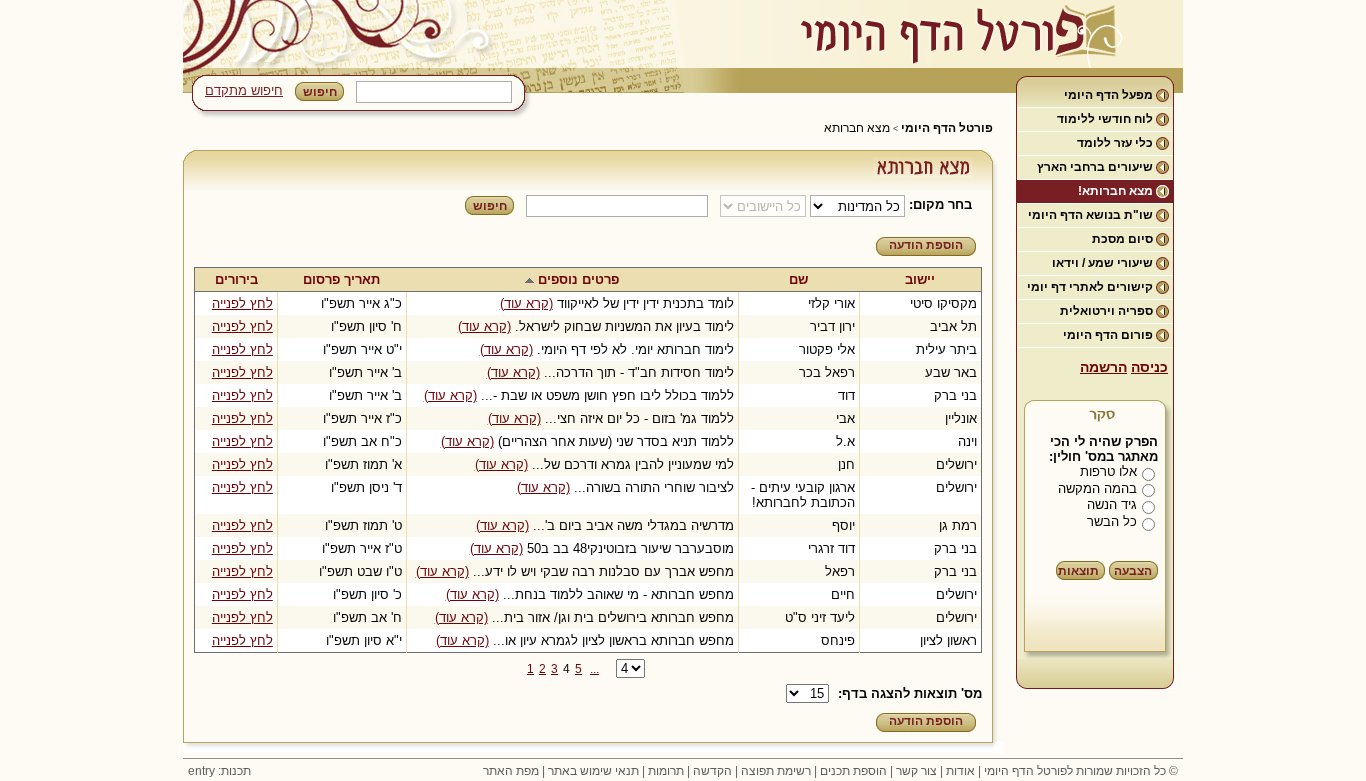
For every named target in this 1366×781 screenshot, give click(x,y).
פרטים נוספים (578, 279)
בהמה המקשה (1097, 488)
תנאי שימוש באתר (593, 771)
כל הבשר (1112, 521)
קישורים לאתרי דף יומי (1090, 287)
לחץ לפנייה (242, 303)
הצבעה (1133, 571)
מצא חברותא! (1115, 191)
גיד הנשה (1112, 504)
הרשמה (1103, 367)
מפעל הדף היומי (1108, 95)
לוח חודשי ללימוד (1105, 119)
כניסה (1149, 367)
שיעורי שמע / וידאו (1102, 263)
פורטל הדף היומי (947, 128)
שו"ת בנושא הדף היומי (1090, 215)
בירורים (236, 279)
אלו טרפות (1108, 471)
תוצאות (1078, 571)
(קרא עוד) (526, 303)
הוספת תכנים (853, 771)
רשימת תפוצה (776, 771)
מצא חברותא (857, 128)
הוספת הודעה (926, 245)
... (594, 669)
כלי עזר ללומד (1115, 143)
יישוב (920, 279)
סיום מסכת (1122, 239)
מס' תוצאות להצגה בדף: (910, 693)
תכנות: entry (219, 771)
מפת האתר (511, 771)
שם (798, 279)
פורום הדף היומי (1108, 335)
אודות (960, 771)
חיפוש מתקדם (244, 90)
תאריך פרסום (341, 279)
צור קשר (916, 771)
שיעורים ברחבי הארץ (1095, 167)
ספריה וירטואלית (1106, 311)
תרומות (666, 771)
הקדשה (712, 771)
